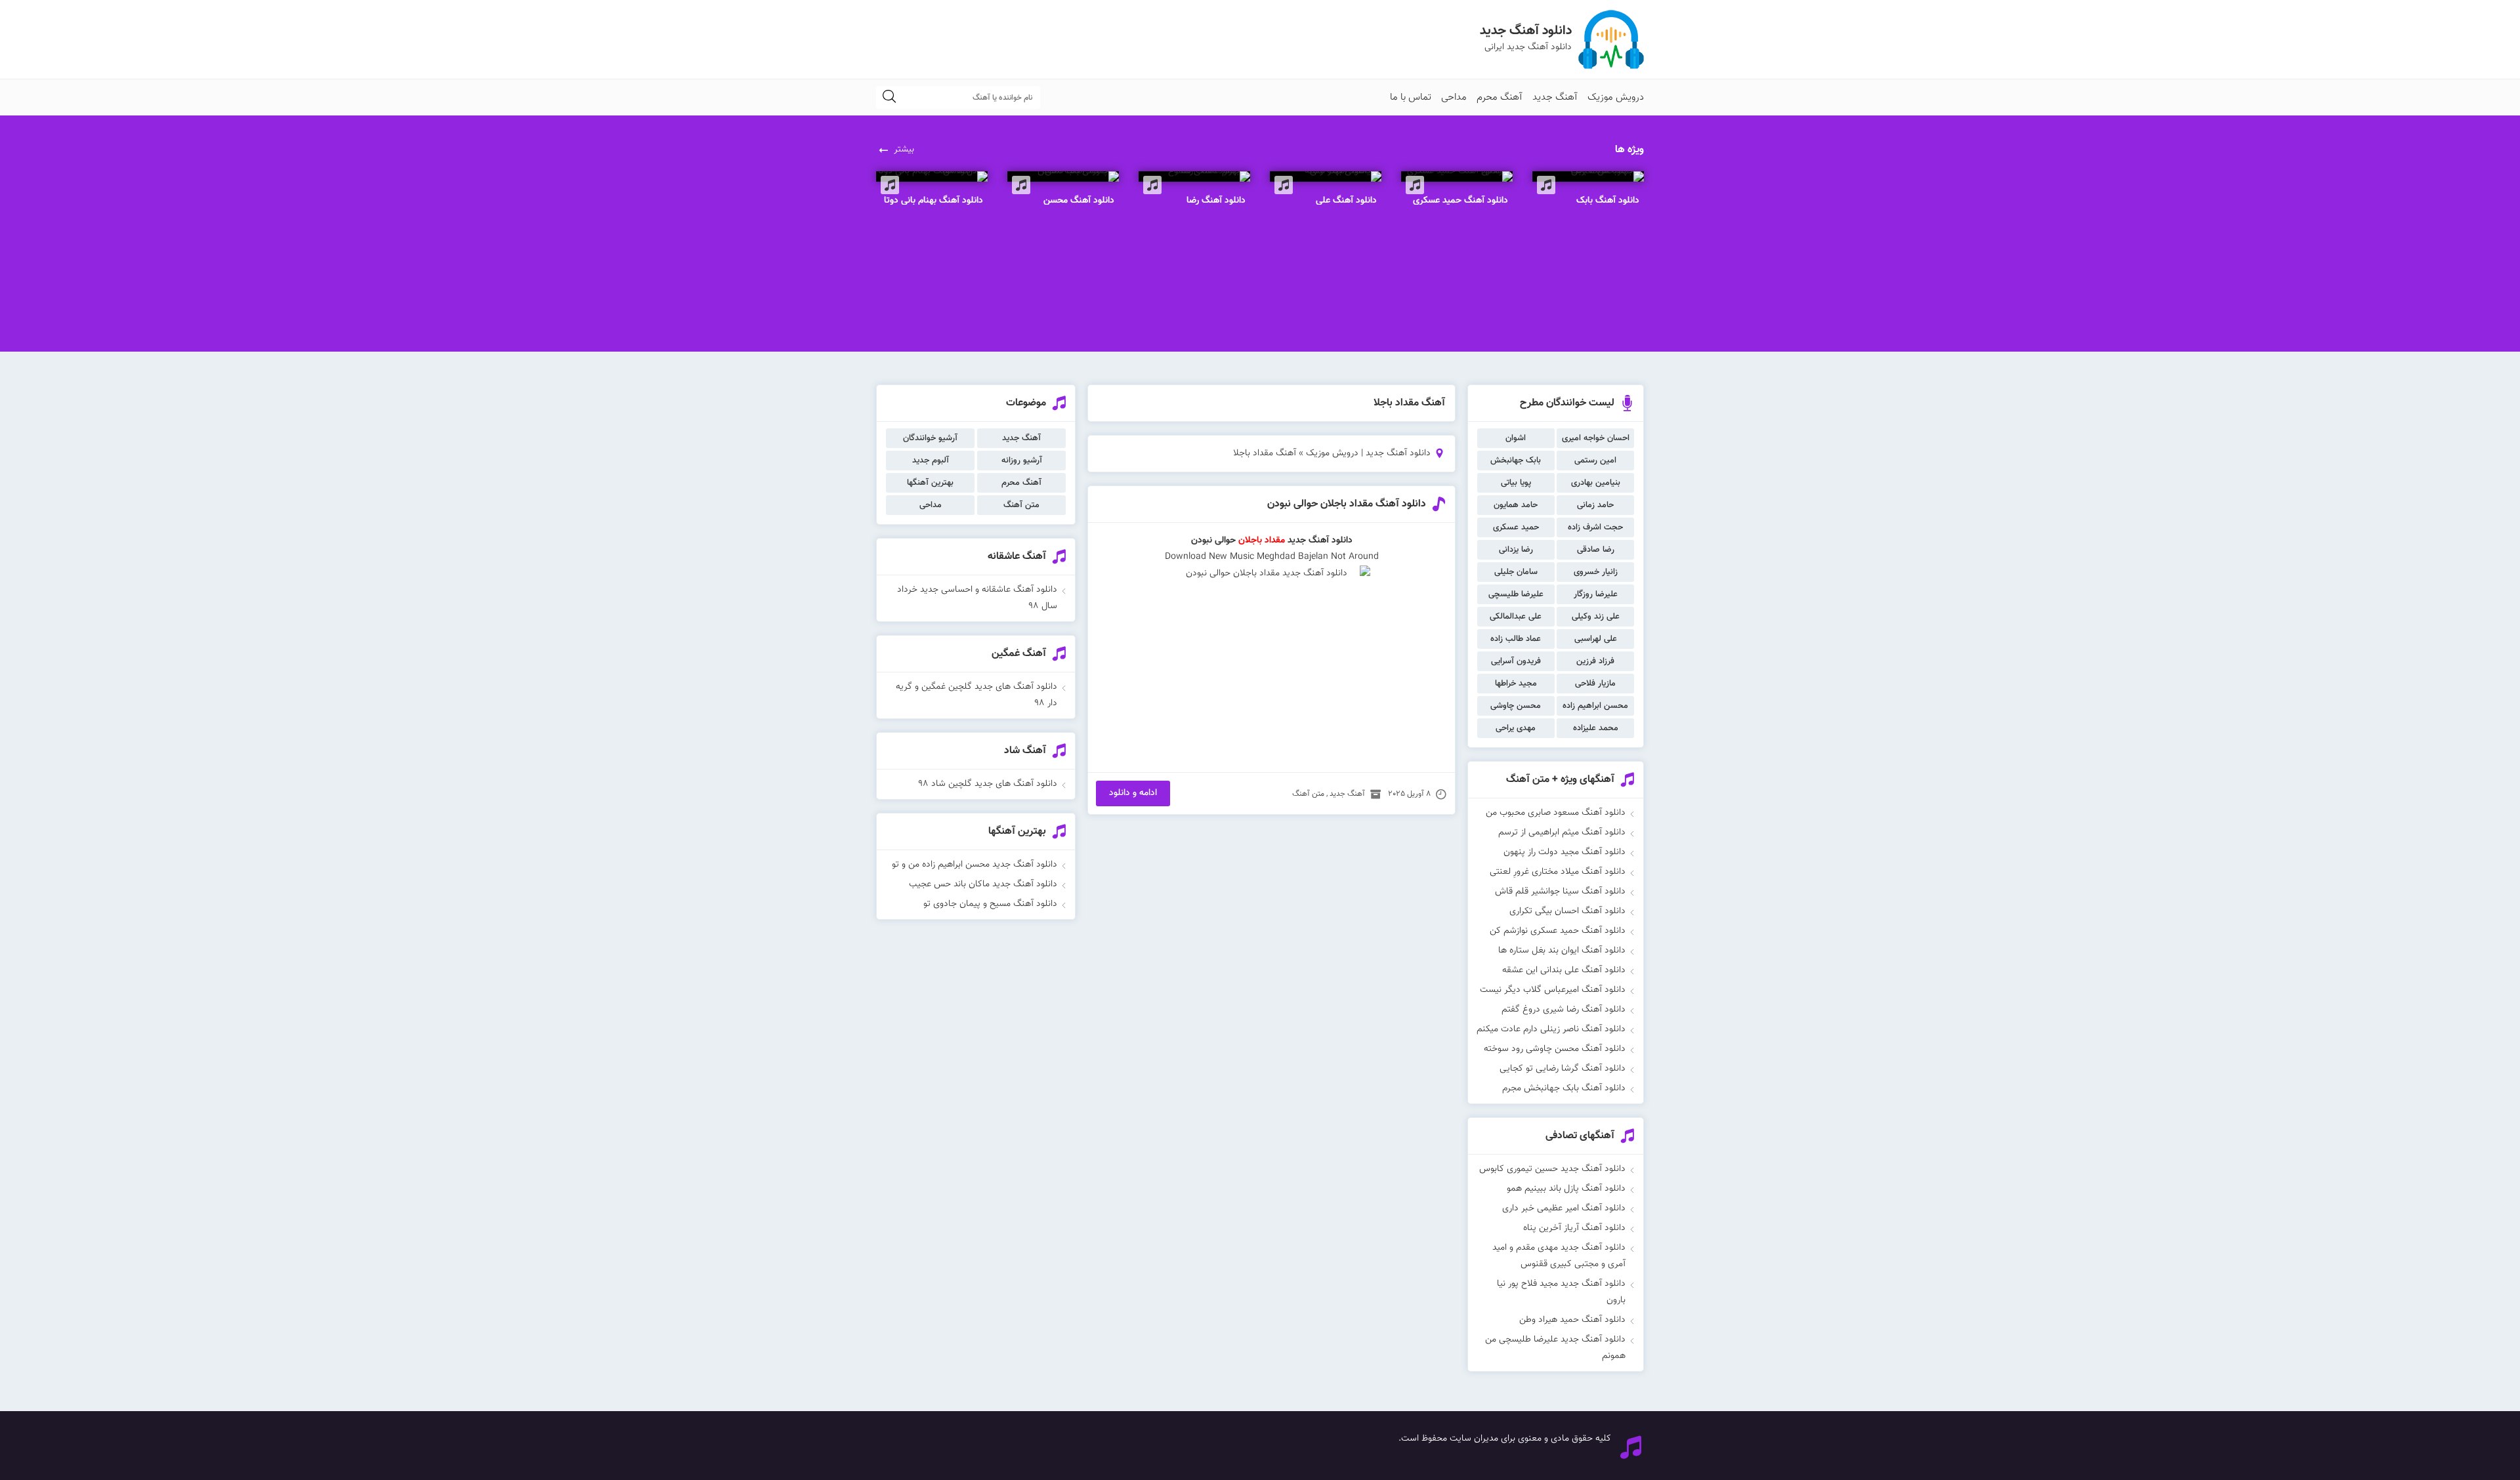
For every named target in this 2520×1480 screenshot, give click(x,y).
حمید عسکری (1516, 527)
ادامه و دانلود (1133, 793)
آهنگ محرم (1500, 97)
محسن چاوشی (1516, 706)
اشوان (1516, 438)
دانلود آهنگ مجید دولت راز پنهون (1564, 852)
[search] (889, 97)
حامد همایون (1516, 505)
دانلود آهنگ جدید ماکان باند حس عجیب (983, 884)
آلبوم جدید (931, 461)
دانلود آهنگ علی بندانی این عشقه (1564, 970)
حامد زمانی (1595, 505)
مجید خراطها (1516, 684)
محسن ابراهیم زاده (1595, 706)
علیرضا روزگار (1596, 594)
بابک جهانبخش (1516, 461)
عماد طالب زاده (1516, 639)
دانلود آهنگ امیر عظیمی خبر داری (1564, 1208)
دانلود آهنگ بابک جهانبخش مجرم (1564, 1088)
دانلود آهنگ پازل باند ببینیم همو (1566, 1189)
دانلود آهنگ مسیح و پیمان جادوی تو (990, 904)
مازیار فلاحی (1595, 684)
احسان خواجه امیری (1596, 438)
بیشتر (904, 150)
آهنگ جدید (1555, 97)
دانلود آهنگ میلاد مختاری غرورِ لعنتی (1558, 872)
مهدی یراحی (1516, 728)
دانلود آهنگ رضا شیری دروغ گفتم (1564, 1010)
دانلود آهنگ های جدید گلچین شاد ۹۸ (988, 784)
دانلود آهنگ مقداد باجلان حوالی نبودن (1347, 504)
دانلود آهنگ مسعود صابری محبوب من (1556, 813)
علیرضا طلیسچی (1516, 594)
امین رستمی (1595, 461)
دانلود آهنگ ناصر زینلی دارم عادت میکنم (1551, 1029)
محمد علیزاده (1596, 728)
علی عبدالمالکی (1516, 617)
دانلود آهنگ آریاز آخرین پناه (1574, 1228)
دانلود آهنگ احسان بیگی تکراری (1567, 911)
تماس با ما (1411, 97)
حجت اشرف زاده (1595, 527)
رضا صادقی (1596, 550)
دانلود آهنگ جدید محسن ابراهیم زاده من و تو (975, 865)
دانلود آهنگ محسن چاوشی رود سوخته (1555, 1049)
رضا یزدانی (1516, 550)
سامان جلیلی (1516, 572)
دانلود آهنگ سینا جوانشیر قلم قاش (1560, 892)
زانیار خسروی (1596, 572)
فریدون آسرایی (1516, 661)
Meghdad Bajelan (1291, 557)
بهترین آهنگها (930, 483)
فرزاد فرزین (1595, 661)
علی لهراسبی (1596, 639)
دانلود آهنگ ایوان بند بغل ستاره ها (1562, 951)
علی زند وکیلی (1596, 617)
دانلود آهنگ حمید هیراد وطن (1572, 1320)
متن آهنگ (1308, 794)
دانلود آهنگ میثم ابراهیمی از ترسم (1562, 832)
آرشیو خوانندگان (930, 438)
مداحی (1454, 97)
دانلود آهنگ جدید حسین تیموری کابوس (1552, 1169)
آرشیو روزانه (1022, 461)
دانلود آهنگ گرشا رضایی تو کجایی (1563, 1069)
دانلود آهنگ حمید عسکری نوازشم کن (1558, 931)
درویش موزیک (1616, 97)
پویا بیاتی (1516, 483)
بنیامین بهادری (1596, 483)
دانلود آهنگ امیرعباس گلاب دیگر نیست (1553, 990)
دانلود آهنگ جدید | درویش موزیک (1368, 453)
